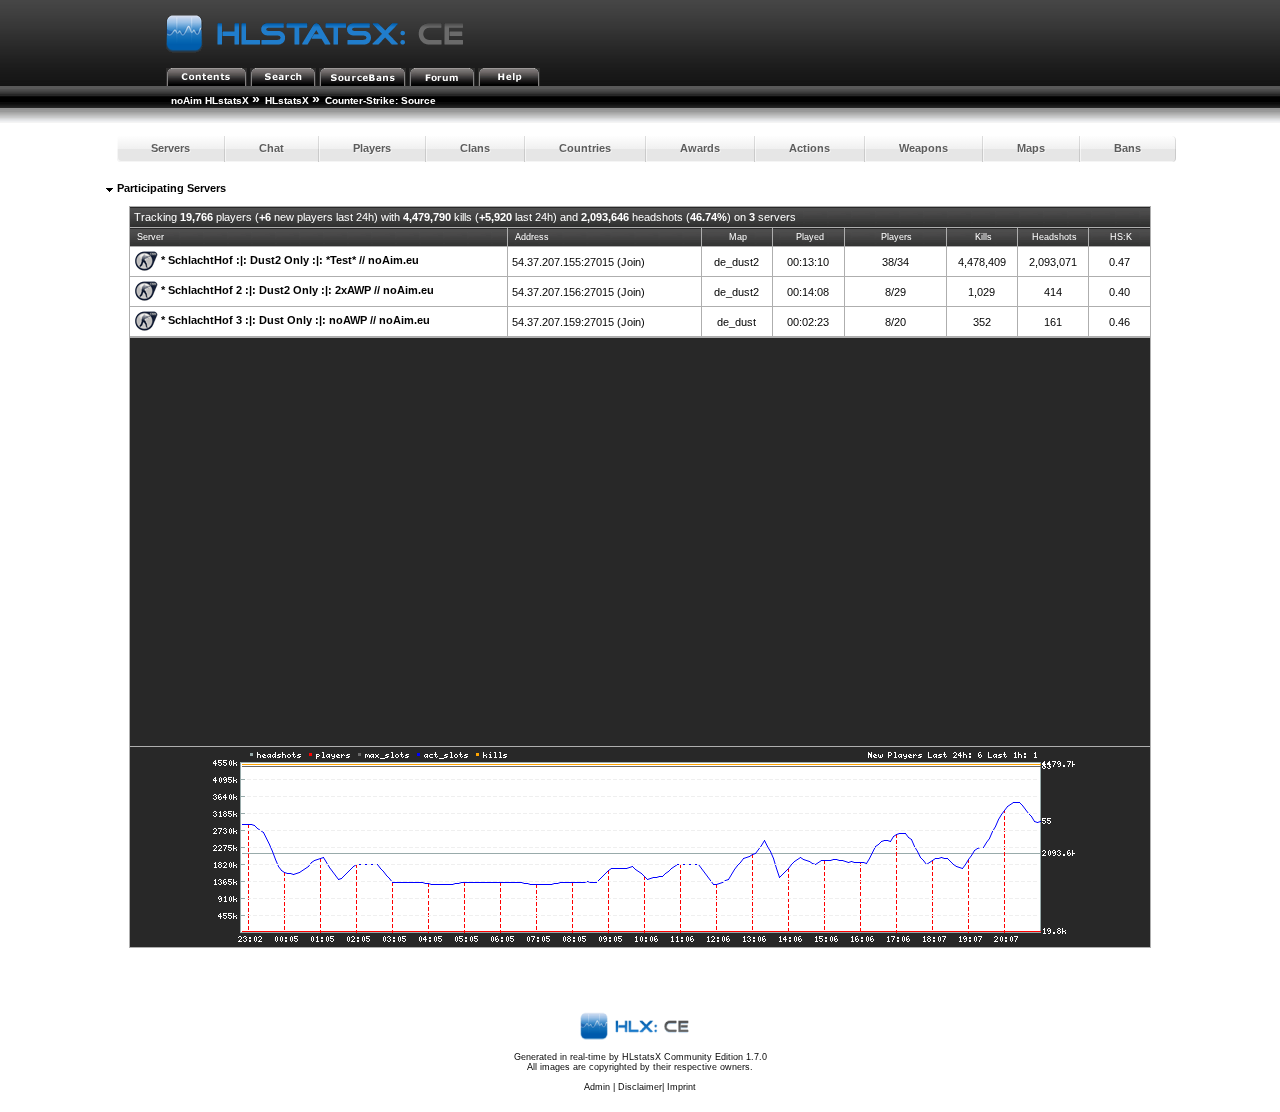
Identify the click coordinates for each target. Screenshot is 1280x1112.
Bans (1127, 148)
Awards (700, 148)
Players (372, 148)
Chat (271, 148)
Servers (170, 148)
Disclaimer (640, 1087)
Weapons (923, 148)
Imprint (681, 1087)
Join (631, 262)
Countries (585, 148)
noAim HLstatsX (210, 100)
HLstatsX (287, 100)
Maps (1031, 148)
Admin (597, 1087)
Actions (809, 148)
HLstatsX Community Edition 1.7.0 (694, 1057)
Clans (475, 148)
